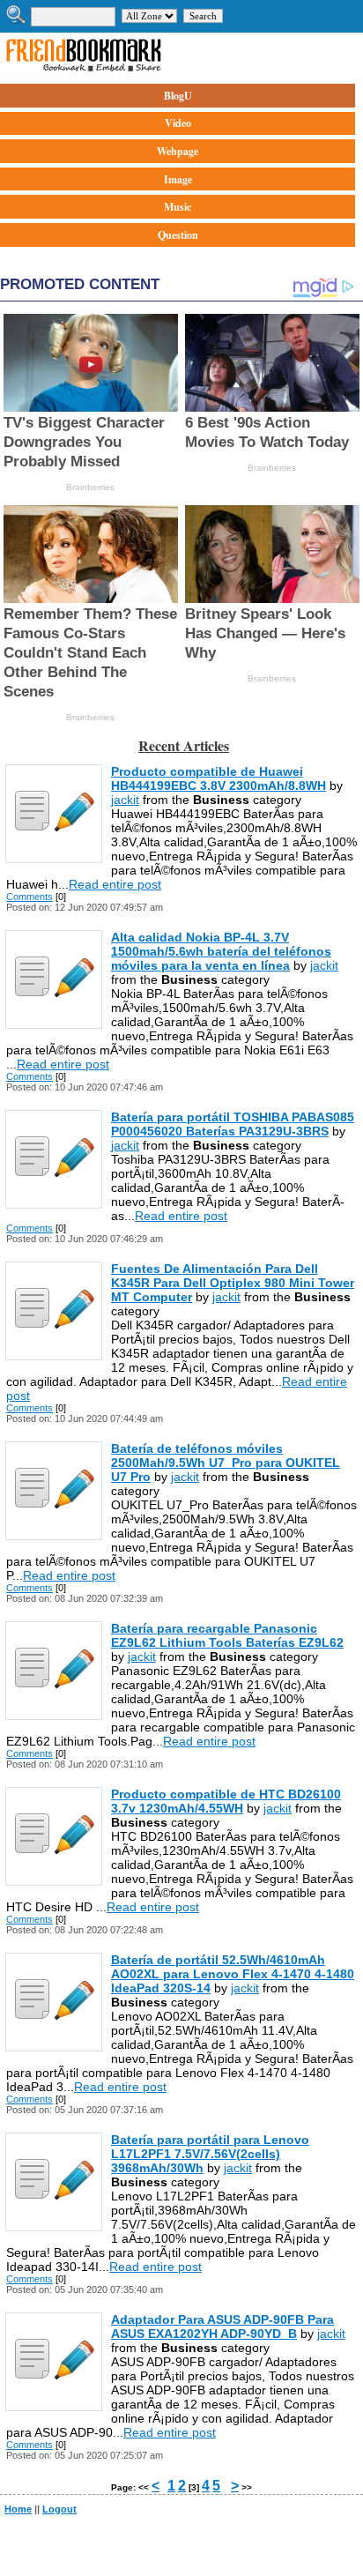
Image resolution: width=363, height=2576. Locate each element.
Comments (30, 897)
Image (178, 179)
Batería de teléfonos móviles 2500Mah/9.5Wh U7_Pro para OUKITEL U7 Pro (226, 1463)
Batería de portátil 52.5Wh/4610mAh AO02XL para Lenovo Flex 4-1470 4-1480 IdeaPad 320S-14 (233, 1974)
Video (178, 123)
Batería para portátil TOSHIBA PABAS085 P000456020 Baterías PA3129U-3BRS (233, 1124)
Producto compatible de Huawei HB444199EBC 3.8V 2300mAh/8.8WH (219, 778)
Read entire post (115, 884)
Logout (59, 2509)
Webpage (178, 151)
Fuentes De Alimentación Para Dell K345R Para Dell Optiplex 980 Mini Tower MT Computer (233, 1283)
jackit (125, 800)
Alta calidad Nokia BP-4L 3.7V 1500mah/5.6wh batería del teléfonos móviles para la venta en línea (221, 951)
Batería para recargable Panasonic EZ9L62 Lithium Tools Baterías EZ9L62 (227, 1635)
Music (178, 207)
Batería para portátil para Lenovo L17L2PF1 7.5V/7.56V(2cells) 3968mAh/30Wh (210, 2154)
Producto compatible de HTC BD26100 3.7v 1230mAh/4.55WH (226, 1801)
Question (178, 235)
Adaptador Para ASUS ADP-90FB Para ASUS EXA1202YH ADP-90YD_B (222, 2327)
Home (18, 2509)
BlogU (178, 96)
